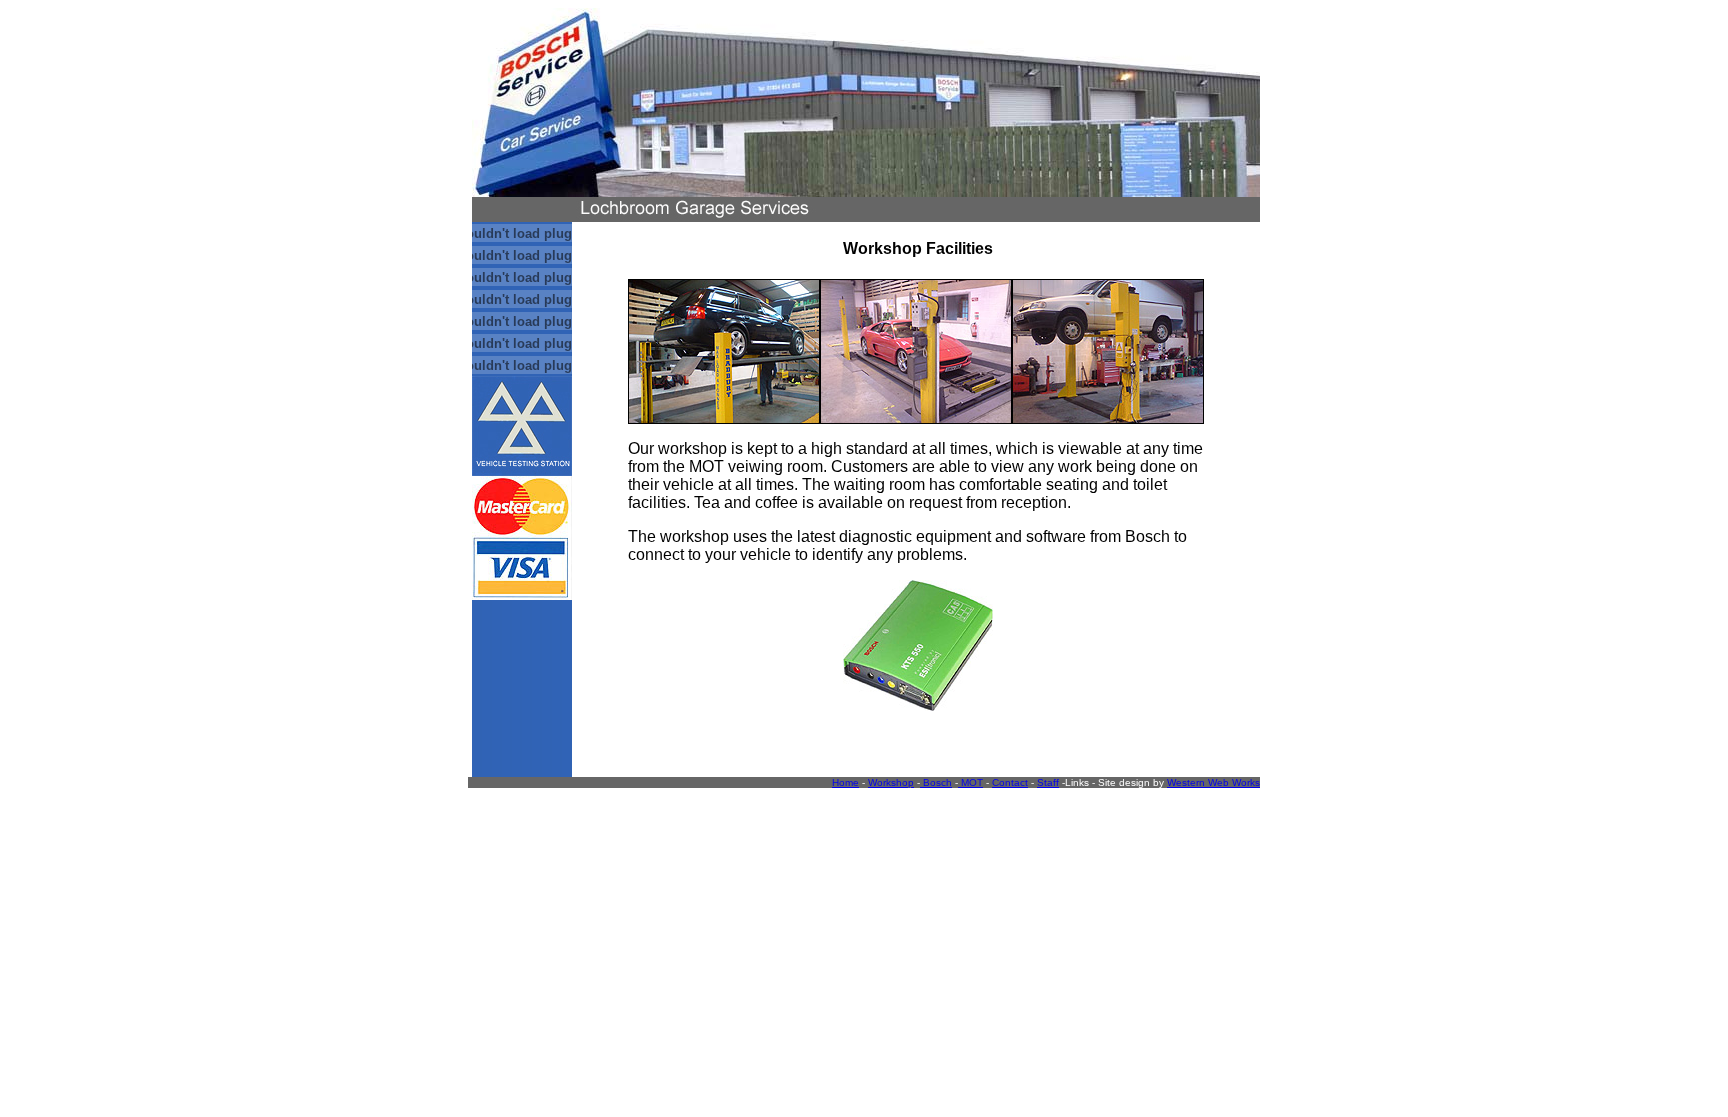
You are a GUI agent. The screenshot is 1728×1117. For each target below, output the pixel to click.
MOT (970, 782)
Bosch (936, 782)
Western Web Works (1213, 782)
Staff (1048, 782)
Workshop (891, 782)
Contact (1010, 782)
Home (845, 782)
